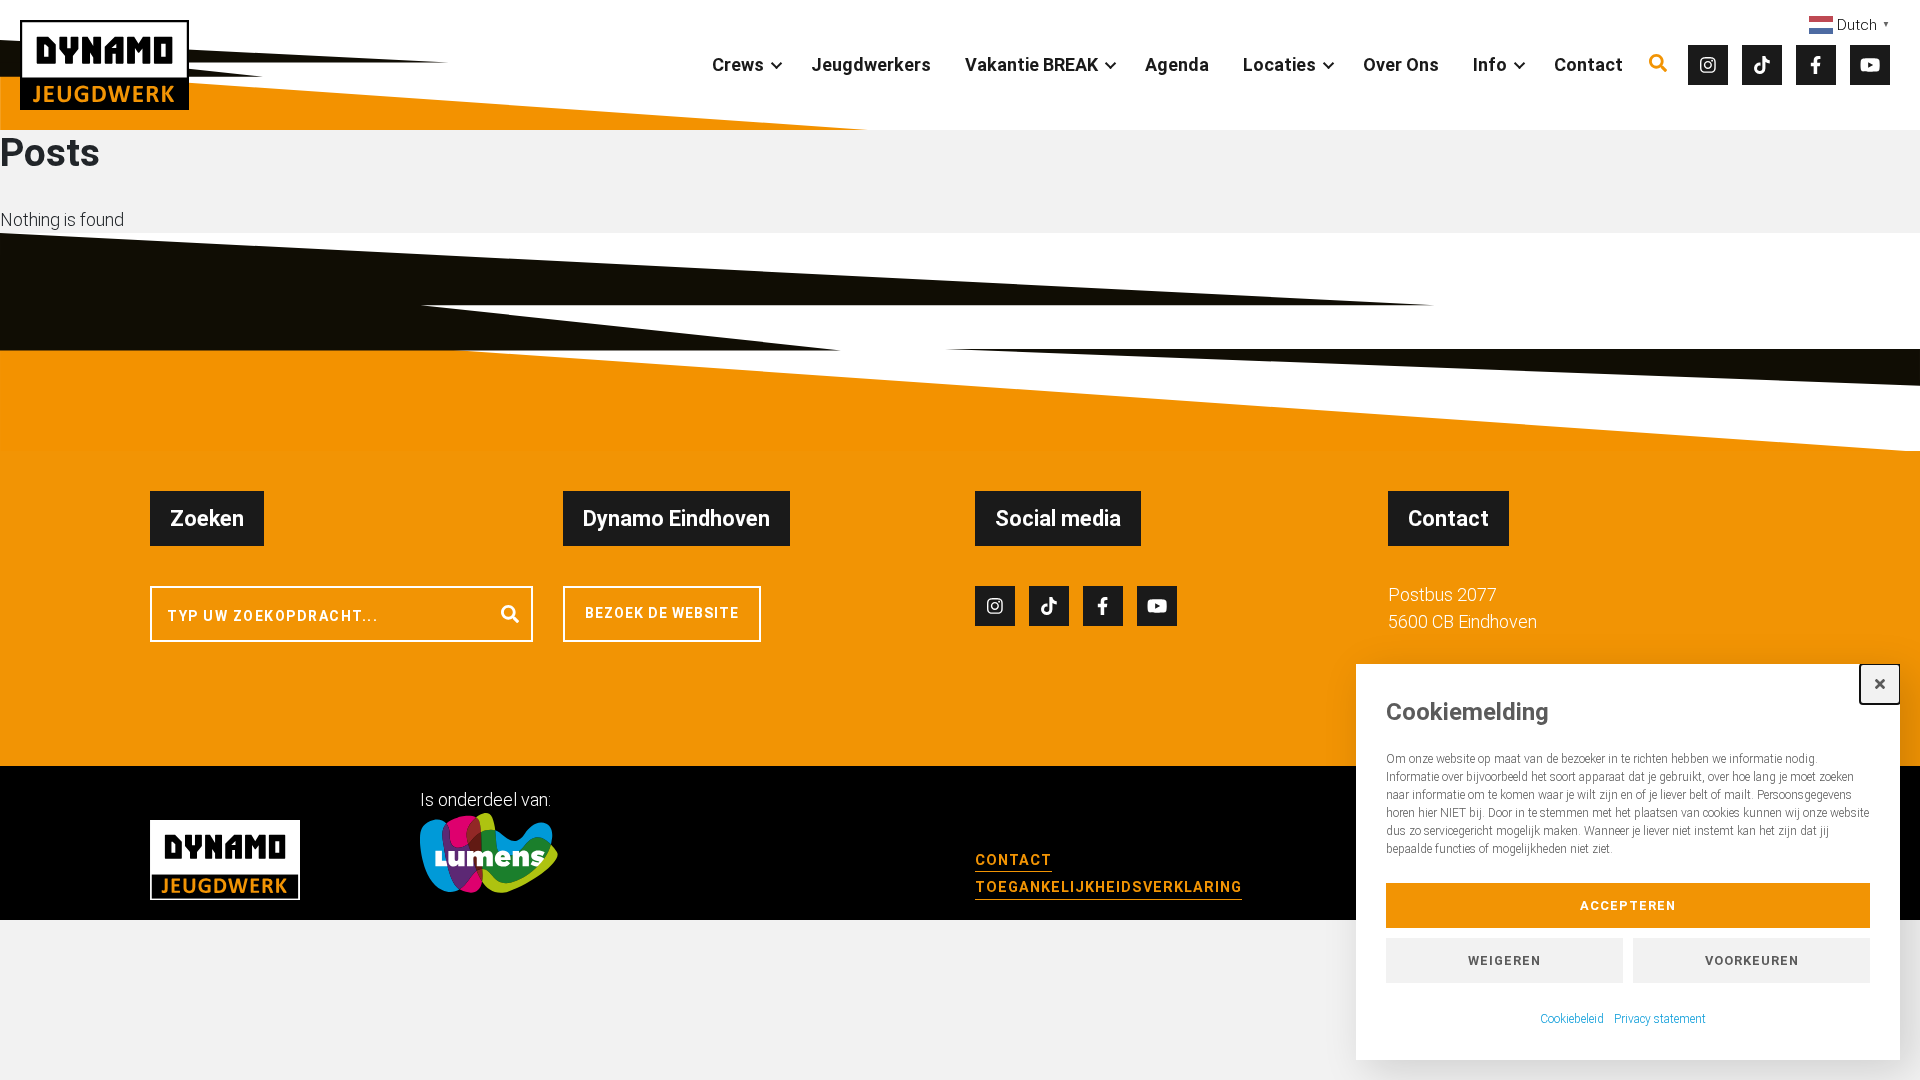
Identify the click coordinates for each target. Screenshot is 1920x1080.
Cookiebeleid (1572, 1019)
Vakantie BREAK (1031, 64)
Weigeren (1504, 960)
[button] (1880, 684)
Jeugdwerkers (871, 64)
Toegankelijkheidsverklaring (1108, 887)
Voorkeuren (1752, 960)
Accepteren (1628, 905)
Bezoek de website (662, 613)
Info (1490, 64)
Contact (1588, 64)
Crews (738, 64)
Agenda (1177, 64)
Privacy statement (1660, 1019)
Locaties (1279, 64)
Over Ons (1401, 64)
